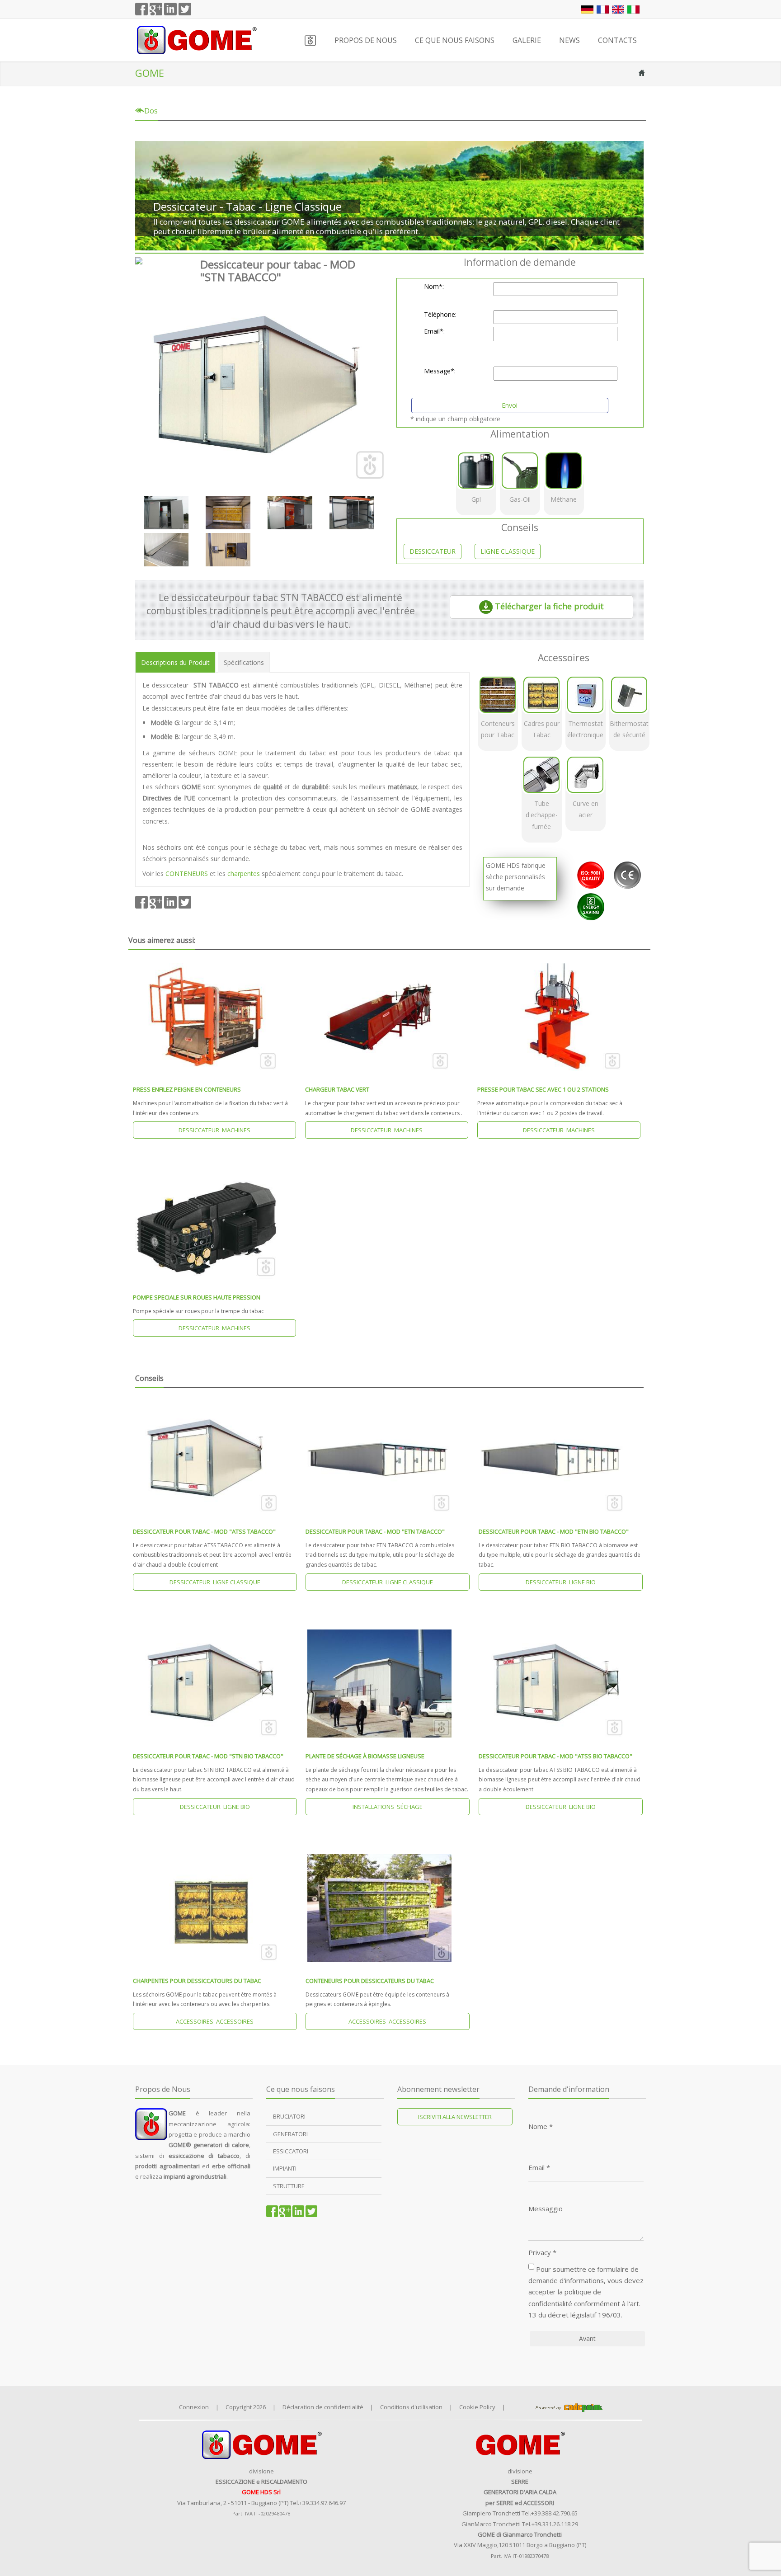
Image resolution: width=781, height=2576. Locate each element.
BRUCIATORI (289, 2116)
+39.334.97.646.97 (322, 2503)
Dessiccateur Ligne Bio (561, 1582)
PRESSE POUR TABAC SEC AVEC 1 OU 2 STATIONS (543, 1089)
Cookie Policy (477, 2407)
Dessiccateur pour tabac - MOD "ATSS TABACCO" (204, 1531)
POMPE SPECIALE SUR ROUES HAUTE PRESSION (197, 1297)
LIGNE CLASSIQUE (508, 551)
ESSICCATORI (291, 2151)
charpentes (244, 874)
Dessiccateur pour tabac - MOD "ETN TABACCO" (375, 1531)
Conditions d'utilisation (411, 2407)
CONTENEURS (188, 874)
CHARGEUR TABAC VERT (337, 1089)
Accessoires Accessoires (215, 2021)
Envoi (510, 405)
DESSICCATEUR (433, 551)
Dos (150, 111)
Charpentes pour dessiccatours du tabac (197, 1981)
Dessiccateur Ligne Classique (215, 1582)
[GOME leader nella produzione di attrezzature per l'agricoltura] (196, 39)
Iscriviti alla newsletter (455, 2117)
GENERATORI (290, 2134)
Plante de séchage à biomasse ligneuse (365, 1756)
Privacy (542, 2253)
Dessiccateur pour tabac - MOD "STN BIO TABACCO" (208, 1756)
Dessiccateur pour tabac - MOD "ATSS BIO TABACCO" (555, 1756)
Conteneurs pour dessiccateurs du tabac (370, 1981)
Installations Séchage (388, 1807)
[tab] (175, 662)
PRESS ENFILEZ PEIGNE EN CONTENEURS (187, 1089)
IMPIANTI (285, 2168)
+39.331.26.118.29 (555, 2524)
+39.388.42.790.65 (554, 2513)
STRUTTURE (289, 2186)
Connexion (194, 2407)
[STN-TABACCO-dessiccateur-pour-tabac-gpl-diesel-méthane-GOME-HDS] (259, 386)
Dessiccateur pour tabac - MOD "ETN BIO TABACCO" (554, 1531)
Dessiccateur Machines (214, 1130)
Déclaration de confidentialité (323, 2407)
